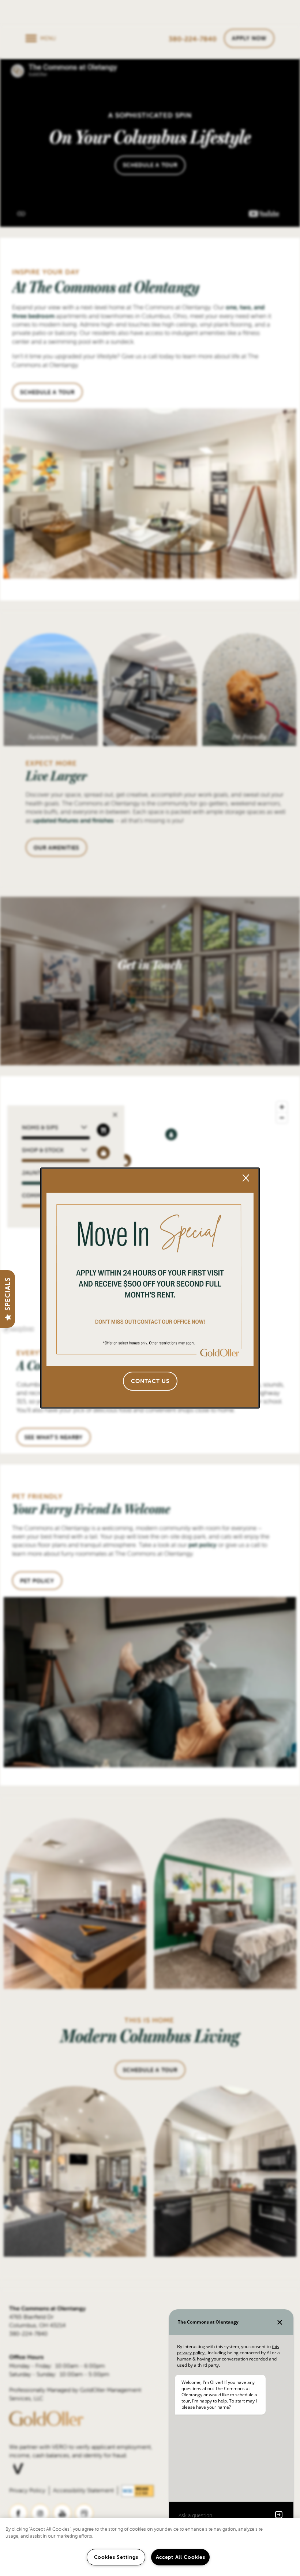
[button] (150, 1381)
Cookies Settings (116, 2557)
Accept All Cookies (181, 2557)
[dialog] (150, 1288)
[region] (150, 2547)
